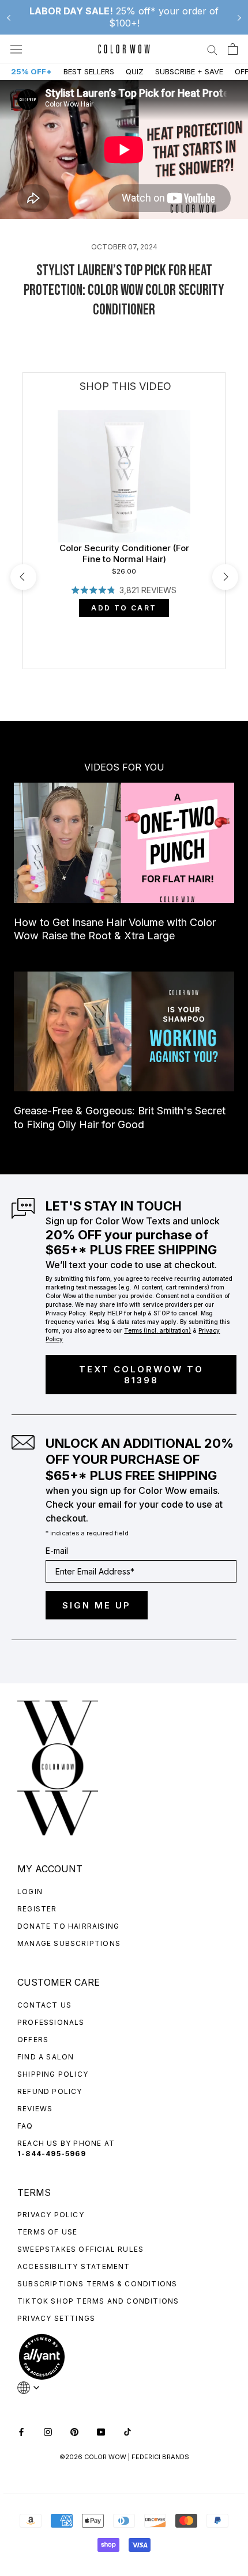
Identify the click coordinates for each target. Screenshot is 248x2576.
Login (30, 1892)
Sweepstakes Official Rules (80, 2249)
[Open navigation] (16, 49)
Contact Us (44, 2005)
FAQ (25, 2126)
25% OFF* (31, 71)
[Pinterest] (74, 2431)
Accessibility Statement (74, 2266)
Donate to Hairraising (68, 1926)
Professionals (51, 2022)
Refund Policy (50, 2091)
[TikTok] (127, 2431)
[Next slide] (239, 17)
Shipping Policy (53, 2074)
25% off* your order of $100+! (124, 17)
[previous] (23, 577)
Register (37, 1909)
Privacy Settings (56, 2318)
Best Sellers (89, 71)
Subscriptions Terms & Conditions (97, 2284)
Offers (33, 2040)
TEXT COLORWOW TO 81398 (141, 1375)
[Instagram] (48, 2431)
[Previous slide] (9, 17)
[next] (225, 577)
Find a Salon (46, 2057)
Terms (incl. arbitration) (157, 1330)
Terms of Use (47, 2232)
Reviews (35, 2109)
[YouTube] (101, 2431)
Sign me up (97, 1605)
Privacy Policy (51, 2215)
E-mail (57, 1551)
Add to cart (124, 608)
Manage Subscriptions (69, 1943)
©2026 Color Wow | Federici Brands (124, 2457)
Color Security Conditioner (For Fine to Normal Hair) (124, 554)
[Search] (212, 49)
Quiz (135, 71)
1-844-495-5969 (52, 2154)
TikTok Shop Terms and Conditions (98, 2301)
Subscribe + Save (189, 71)
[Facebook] (21, 2431)
